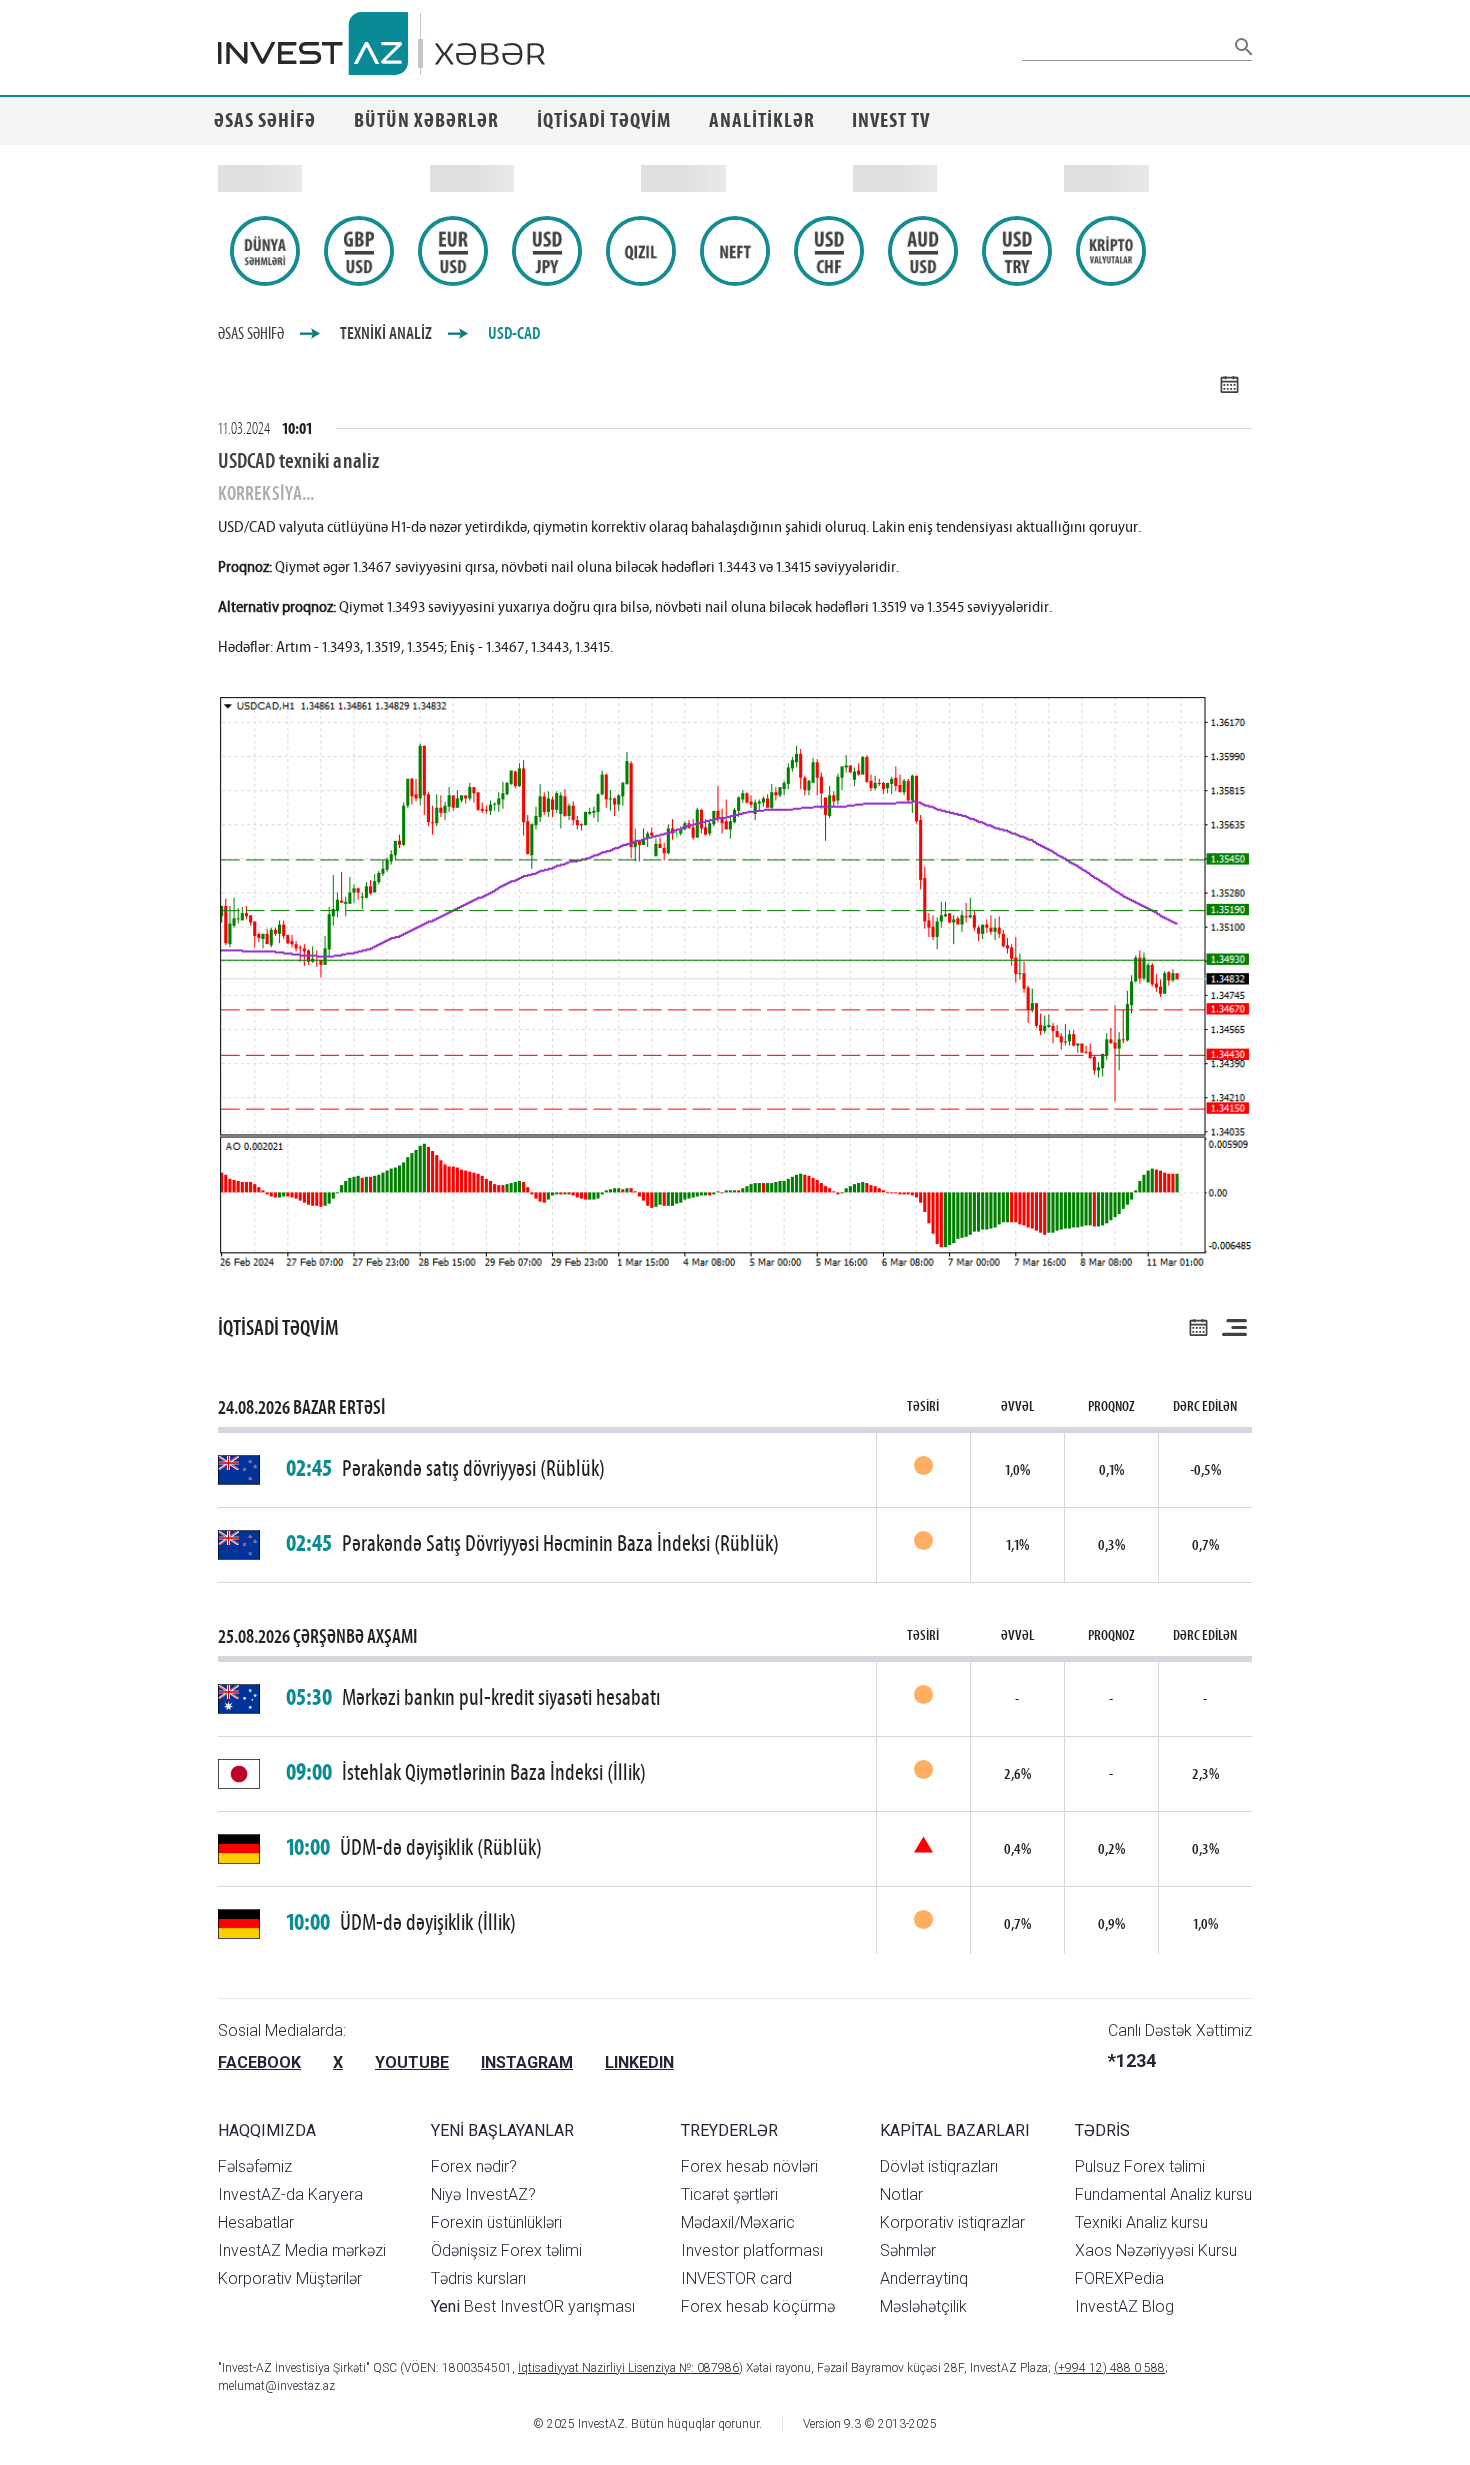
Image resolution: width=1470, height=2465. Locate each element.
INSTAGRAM (527, 2062)
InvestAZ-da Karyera (290, 2194)
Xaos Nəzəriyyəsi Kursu (1156, 2250)
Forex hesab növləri (749, 2166)
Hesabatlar (256, 2222)
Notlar (901, 2194)
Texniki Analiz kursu (1141, 2222)
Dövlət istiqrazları (939, 2166)
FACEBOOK (259, 2062)
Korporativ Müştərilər (290, 2278)
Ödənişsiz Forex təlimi (506, 2250)
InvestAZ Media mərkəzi (302, 2250)
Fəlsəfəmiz (255, 2166)
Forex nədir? (474, 2166)
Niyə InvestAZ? (483, 2194)
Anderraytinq (924, 2278)
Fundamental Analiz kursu (1163, 2194)
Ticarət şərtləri (729, 2194)
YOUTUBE (412, 2062)
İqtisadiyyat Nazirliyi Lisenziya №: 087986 (628, 2368)
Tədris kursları (478, 2278)
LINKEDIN (639, 2062)
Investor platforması (752, 2250)
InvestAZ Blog (1124, 2306)
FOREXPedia (1119, 2278)
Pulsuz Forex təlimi (1140, 2166)
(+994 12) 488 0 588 (1109, 2368)
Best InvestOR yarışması (533, 2306)
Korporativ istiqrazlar (952, 2222)
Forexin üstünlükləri (496, 2222)
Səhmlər (908, 2250)
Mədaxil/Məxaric (738, 2222)
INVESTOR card (736, 2278)
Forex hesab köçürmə (758, 2306)
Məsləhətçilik (923, 2306)
